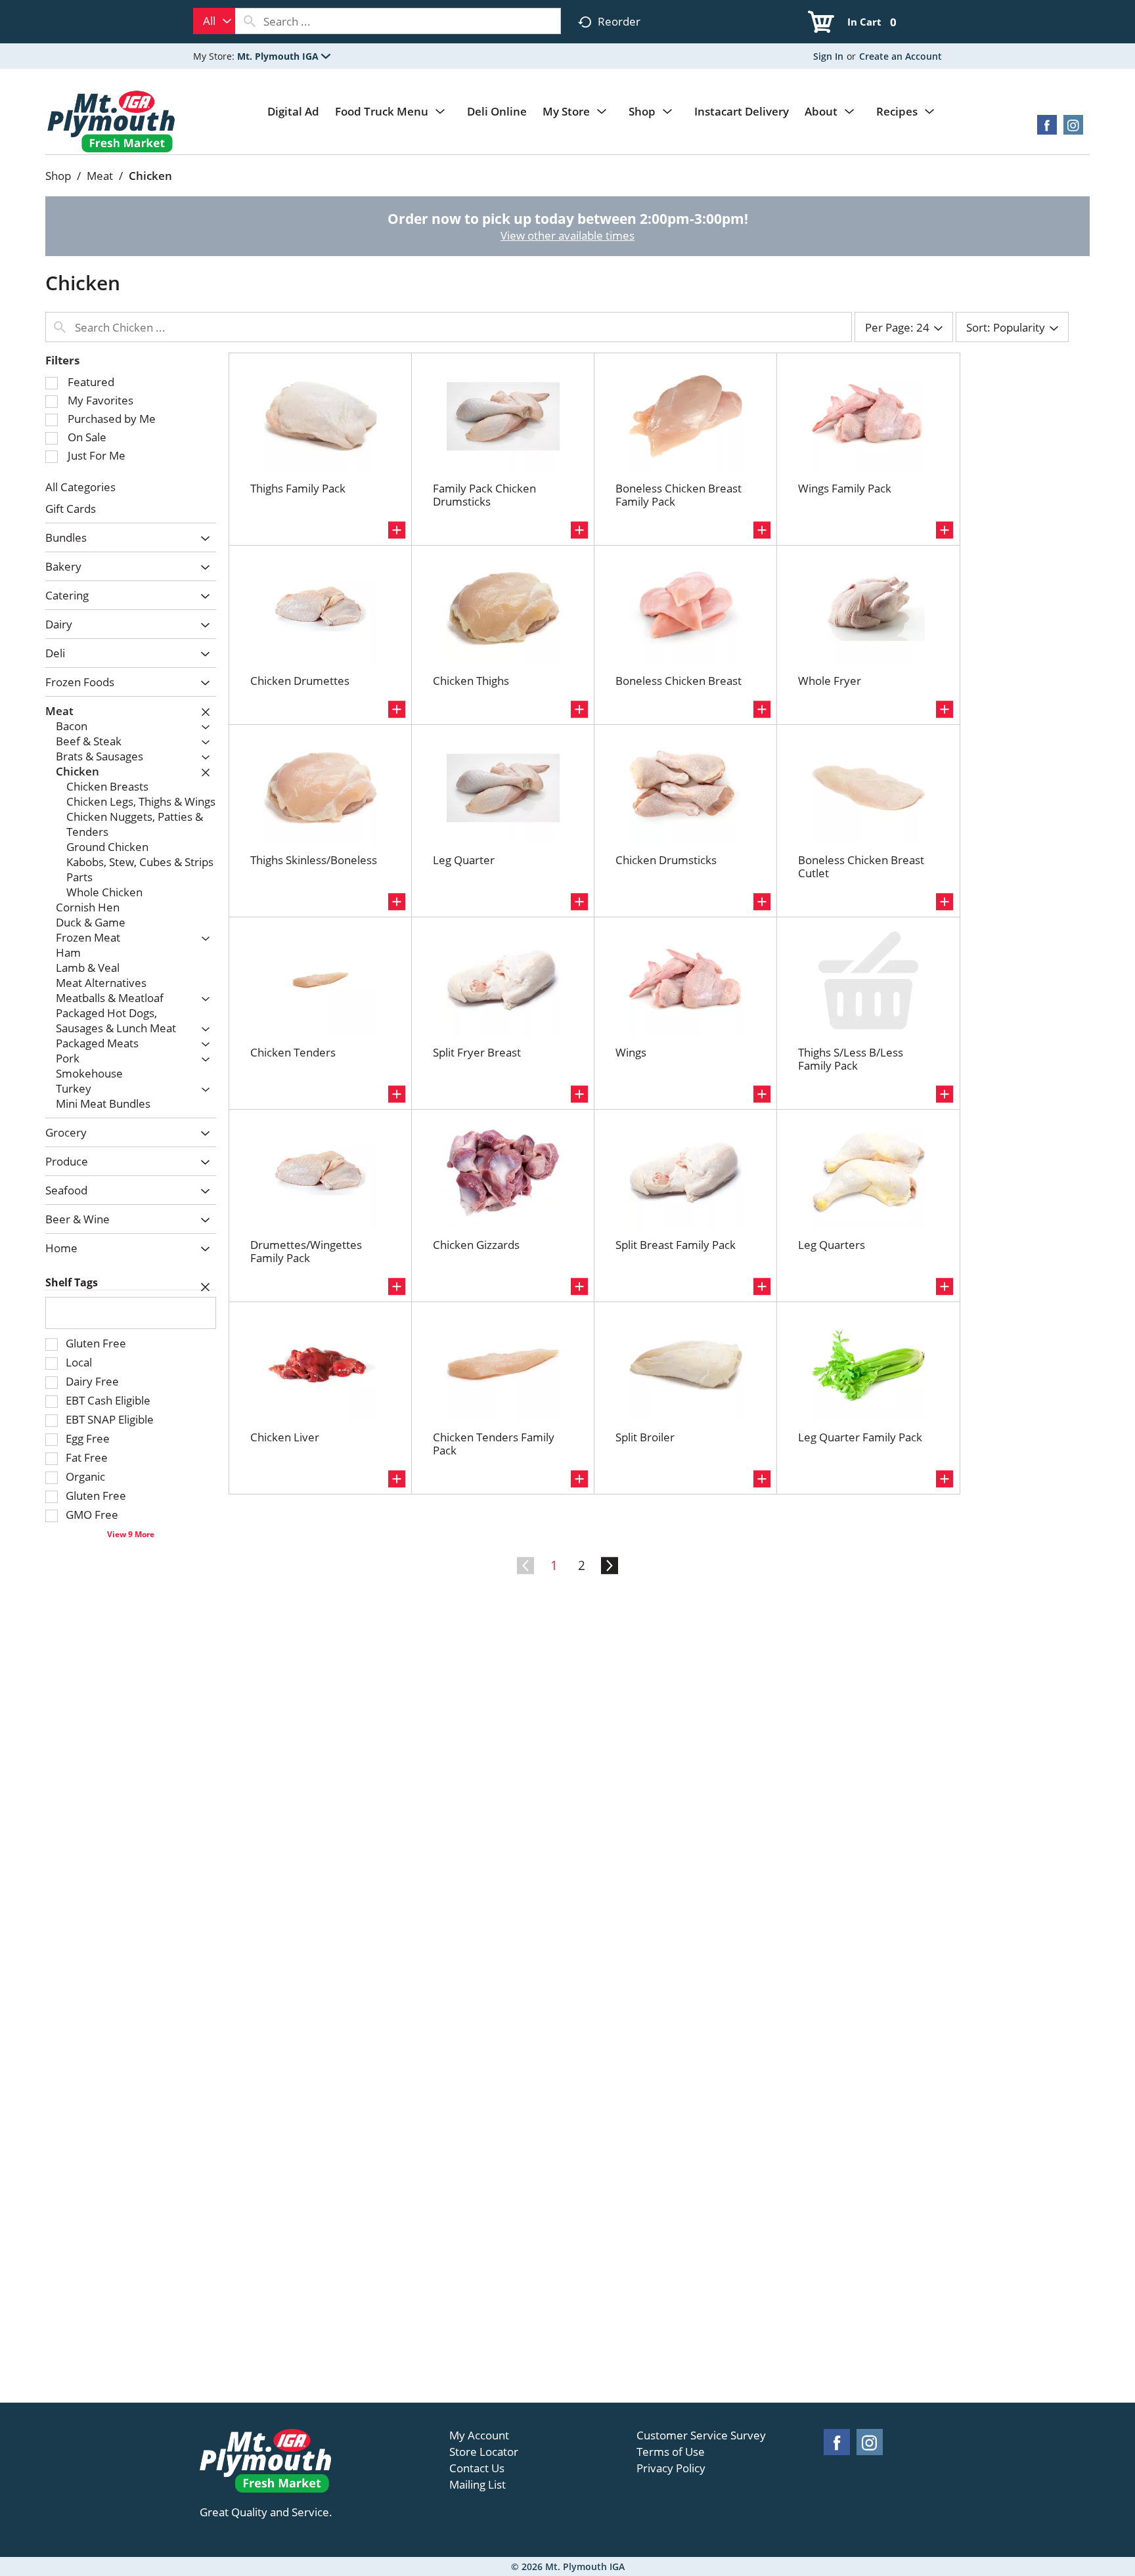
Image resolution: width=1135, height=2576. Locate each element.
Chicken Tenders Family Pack (494, 1444)
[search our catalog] (250, 21)
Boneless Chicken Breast (679, 681)
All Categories (80, 487)
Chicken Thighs (471, 681)
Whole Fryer (830, 681)
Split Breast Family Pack (676, 1245)
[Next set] (609, 1566)
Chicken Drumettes (300, 681)
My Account (479, 2435)
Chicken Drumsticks (666, 860)
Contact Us (477, 2468)
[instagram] (1073, 129)
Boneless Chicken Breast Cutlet (861, 866)
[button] (284, 56)
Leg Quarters (832, 1245)
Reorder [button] (619, 21)
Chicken (150, 176)
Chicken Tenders (293, 1052)
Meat (100, 176)
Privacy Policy (671, 2468)
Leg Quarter (464, 860)
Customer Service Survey (701, 2435)
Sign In (828, 56)
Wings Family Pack (845, 488)
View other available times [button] (567, 235)
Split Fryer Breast (477, 1052)
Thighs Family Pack (298, 488)
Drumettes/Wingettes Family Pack (306, 1251)
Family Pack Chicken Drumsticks (484, 495)
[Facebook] (1047, 129)
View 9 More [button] (131, 1534)
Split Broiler (645, 1437)
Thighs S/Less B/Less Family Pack (851, 1059)
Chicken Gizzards (476, 1245)
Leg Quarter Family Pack (860, 1437)
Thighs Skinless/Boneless (314, 860)
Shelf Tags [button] (72, 1282)
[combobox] (214, 21)
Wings (631, 1052)
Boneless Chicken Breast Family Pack (679, 495)
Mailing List (478, 2485)
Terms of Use (671, 2452)
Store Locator (484, 2452)
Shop (58, 176)
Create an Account (901, 56)
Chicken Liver (285, 1437)
